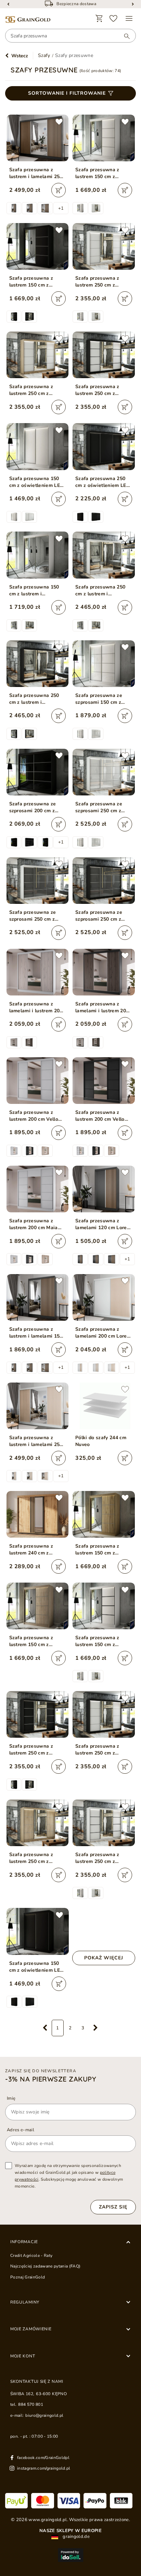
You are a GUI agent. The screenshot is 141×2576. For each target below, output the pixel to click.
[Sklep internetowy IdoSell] (70, 2555)
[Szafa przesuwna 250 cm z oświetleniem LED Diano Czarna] (104, 446)
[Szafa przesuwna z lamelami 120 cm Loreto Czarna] (104, 1189)
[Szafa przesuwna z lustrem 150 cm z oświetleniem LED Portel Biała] (104, 138)
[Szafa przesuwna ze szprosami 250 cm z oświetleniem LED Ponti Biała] (104, 772)
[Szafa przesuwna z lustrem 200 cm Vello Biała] (38, 1081)
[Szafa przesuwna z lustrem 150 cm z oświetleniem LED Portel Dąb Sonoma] (38, 1606)
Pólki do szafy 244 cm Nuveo (101, 1441)
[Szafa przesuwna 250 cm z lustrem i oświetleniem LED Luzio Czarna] (38, 664)
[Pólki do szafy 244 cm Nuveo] (104, 1406)
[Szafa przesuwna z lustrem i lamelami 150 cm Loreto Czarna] (38, 1297)
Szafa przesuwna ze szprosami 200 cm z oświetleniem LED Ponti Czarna (37, 807)
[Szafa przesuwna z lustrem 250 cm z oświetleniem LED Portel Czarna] (38, 1714)
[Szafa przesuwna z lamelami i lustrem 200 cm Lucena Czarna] (104, 972)
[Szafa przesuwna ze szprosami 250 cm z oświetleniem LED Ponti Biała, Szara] (38, 881)
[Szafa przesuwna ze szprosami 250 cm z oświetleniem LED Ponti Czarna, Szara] (104, 881)
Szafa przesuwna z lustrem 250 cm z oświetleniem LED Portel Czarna (31, 1750)
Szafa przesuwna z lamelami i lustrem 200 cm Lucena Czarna (102, 1007)
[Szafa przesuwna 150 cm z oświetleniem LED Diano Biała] (38, 446)
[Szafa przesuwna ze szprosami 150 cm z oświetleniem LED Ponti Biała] (104, 664)
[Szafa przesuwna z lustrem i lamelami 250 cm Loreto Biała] (38, 1406)
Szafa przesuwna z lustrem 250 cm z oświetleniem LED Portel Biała (97, 282)
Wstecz (20, 56)
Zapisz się (113, 2207)
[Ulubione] (114, 19)
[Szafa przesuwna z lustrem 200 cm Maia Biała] (38, 1189)
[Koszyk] (99, 19)
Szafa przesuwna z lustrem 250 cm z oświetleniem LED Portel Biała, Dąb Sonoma (31, 390)
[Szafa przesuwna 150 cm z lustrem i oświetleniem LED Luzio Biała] (38, 555)
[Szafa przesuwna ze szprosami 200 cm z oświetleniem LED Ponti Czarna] (38, 772)
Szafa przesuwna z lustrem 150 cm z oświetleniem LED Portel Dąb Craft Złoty (101, 1550)
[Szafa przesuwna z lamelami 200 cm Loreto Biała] (104, 1297)
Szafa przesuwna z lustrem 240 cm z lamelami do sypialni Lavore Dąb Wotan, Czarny (33, 1550)
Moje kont (23, 2356)
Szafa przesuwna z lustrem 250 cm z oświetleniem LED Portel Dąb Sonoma (32, 1858)
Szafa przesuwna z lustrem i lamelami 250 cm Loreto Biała (36, 1441)
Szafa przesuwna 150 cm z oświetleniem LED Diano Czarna (37, 1967)
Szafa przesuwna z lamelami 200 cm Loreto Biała (103, 1333)
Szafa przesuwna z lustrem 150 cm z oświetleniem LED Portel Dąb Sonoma (32, 1641)
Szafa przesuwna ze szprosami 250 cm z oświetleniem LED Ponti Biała (103, 807)
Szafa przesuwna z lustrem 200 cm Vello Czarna (100, 1116)
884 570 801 (31, 2404)
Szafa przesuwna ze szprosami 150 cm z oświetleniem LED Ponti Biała (103, 699)
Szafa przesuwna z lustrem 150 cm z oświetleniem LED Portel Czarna (31, 282)
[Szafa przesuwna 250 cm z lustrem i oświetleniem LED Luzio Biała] (104, 555)
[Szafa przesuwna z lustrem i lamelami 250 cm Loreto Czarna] (38, 138)
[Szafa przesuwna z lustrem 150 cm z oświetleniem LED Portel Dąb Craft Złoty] (104, 1514)
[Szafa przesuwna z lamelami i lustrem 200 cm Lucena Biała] (38, 972)
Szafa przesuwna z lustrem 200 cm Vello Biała (34, 1116)
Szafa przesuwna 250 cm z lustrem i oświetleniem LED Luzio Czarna (37, 699)
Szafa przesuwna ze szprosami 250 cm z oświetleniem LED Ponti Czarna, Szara (103, 916)
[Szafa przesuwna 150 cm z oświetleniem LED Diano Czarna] (38, 1931)
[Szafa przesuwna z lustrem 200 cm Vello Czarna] (104, 1081)
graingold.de (76, 2537)
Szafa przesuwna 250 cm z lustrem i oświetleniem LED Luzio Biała (104, 591)
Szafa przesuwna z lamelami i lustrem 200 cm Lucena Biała (36, 1007)
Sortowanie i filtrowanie (67, 93)
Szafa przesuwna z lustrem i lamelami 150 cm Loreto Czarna (36, 1333)
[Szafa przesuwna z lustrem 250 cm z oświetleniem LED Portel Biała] (104, 246)
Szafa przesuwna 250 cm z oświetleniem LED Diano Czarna (103, 482)
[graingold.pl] (28, 20)
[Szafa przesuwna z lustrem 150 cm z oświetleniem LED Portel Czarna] (38, 246)
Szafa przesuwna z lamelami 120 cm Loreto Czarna (103, 1224)
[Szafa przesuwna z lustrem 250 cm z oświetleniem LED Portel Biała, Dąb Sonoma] (38, 355)
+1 (61, 208)
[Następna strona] (96, 2028)
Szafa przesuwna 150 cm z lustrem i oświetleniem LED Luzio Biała (37, 591)
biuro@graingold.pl (44, 2415)
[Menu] (129, 19)
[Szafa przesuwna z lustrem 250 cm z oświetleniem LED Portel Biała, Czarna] (104, 355)
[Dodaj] (59, 190)
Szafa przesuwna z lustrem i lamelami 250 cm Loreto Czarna (36, 173)
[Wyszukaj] (124, 36)
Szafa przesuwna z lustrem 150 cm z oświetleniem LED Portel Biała (97, 173)
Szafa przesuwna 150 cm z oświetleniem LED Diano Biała (37, 482)
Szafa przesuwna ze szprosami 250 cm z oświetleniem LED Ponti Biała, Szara (37, 916)
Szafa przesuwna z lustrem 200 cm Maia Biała (34, 1224)
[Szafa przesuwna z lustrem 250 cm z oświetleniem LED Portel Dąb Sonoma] (38, 1823)
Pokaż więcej (104, 1958)
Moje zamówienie (31, 2329)
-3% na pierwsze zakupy (51, 2079)
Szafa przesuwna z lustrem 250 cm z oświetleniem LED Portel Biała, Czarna (99, 390)
